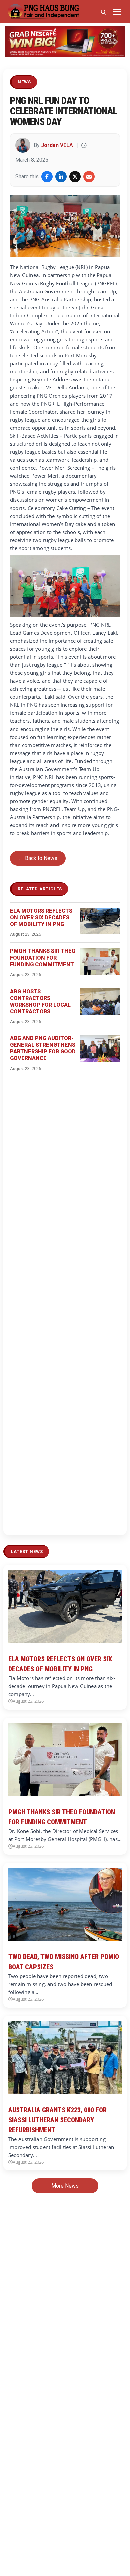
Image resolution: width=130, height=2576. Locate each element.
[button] (14, 42)
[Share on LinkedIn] (61, 177)
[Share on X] (75, 177)
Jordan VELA (57, 145)
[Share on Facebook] (47, 177)
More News (65, 2186)
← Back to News (38, 858)
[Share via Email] (89, 177)
